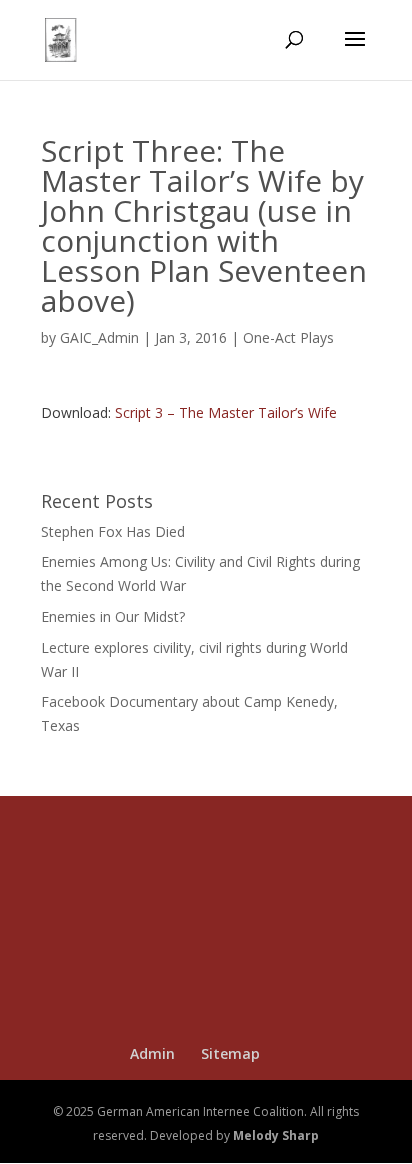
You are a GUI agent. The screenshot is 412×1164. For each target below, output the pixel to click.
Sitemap (230, 1053)
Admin (152, 1053)
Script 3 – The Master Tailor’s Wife (226, 412)
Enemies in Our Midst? (113, 616)
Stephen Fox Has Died (113, 531)
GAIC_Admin (99, 337)
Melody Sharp (276, 1135)
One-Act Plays (288, 337)
